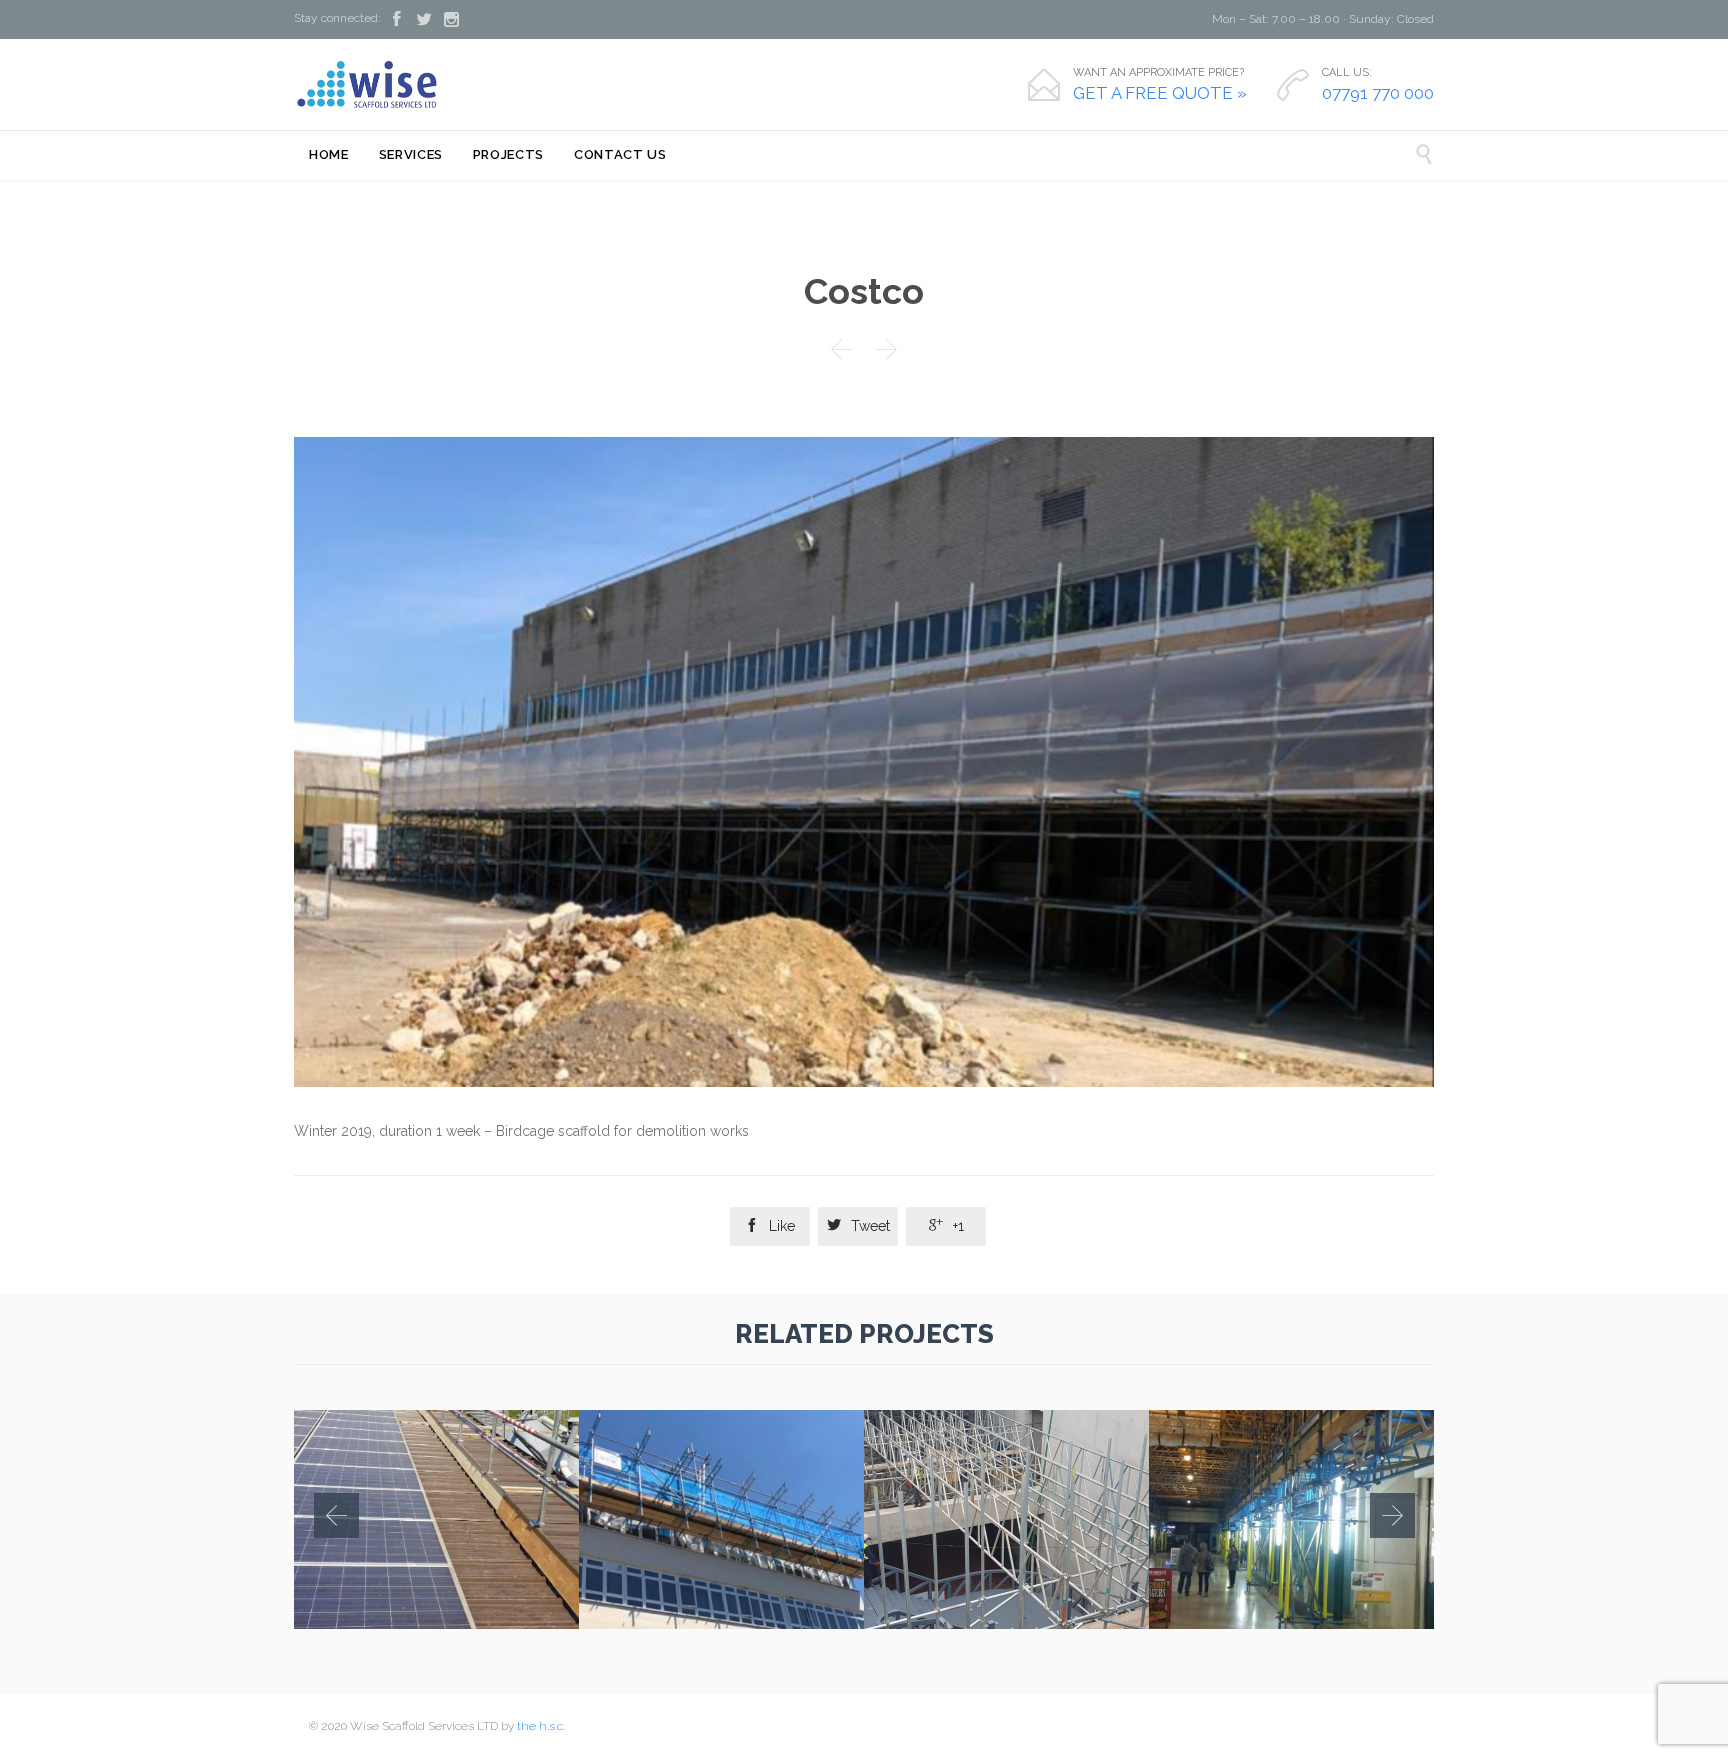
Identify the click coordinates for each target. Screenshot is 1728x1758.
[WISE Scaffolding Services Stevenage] (368, 84)
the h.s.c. (541, 1726)
